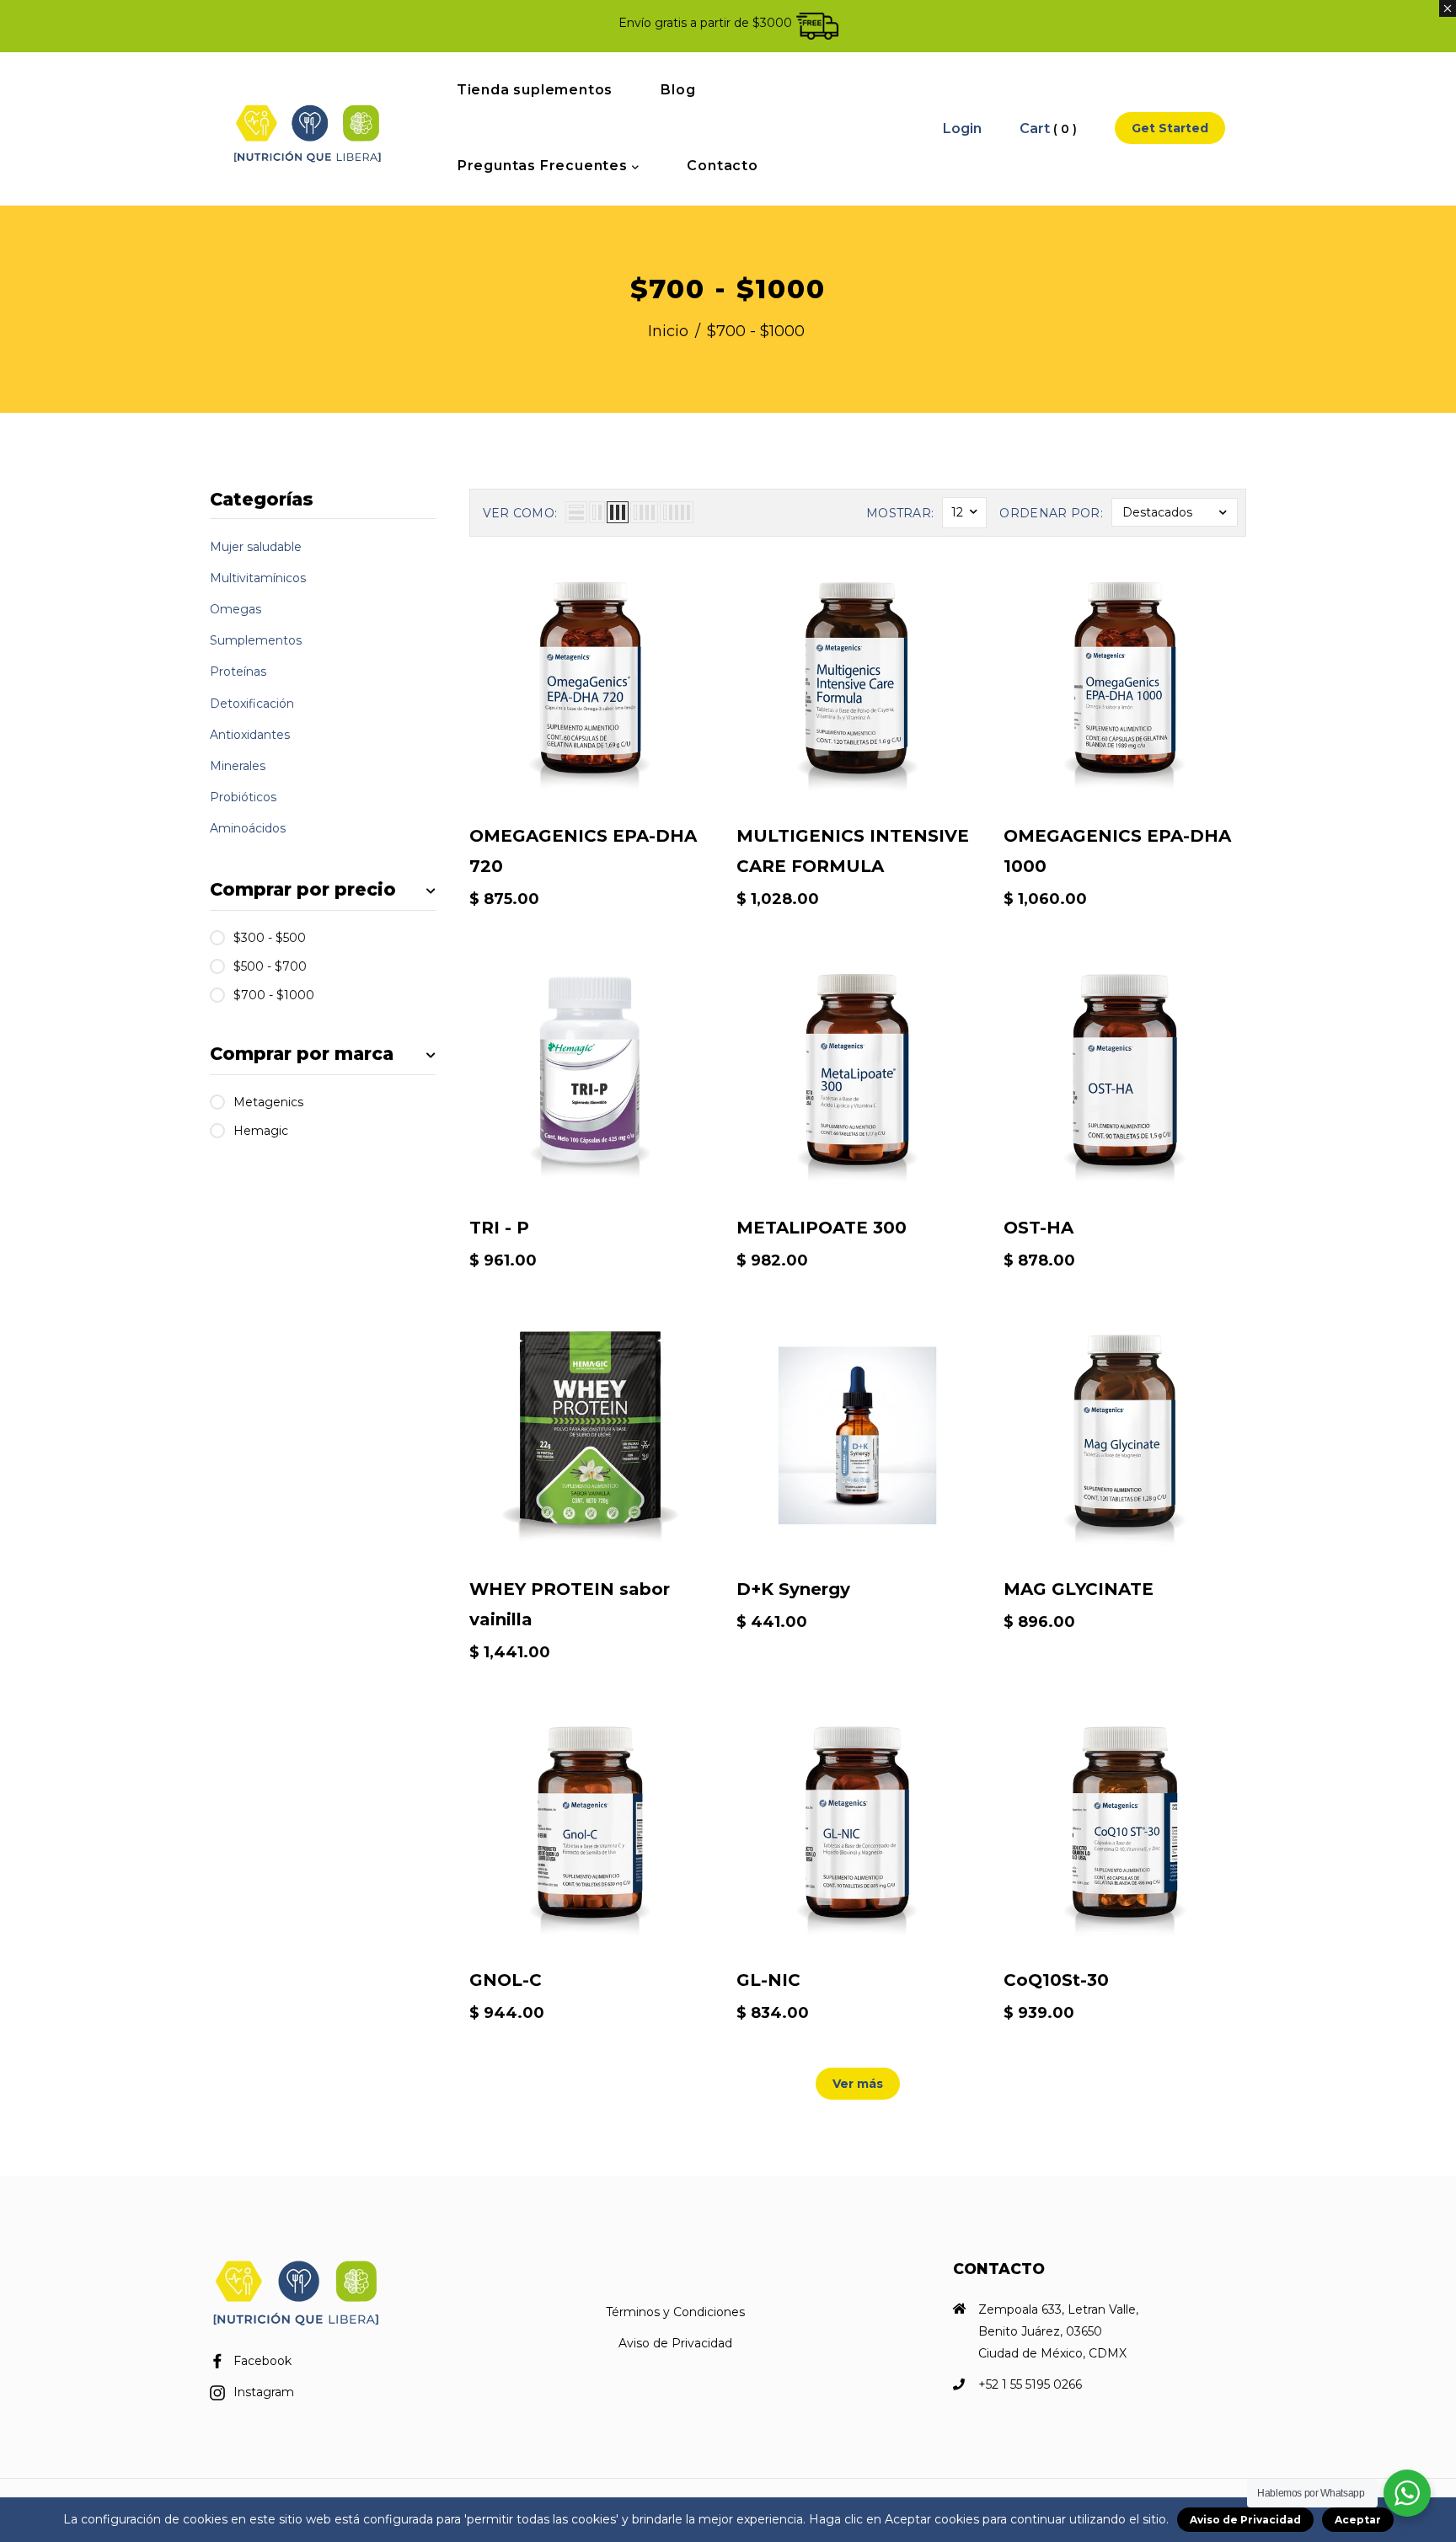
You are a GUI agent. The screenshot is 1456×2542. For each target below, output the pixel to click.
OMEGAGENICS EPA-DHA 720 (583, 851)
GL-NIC (768, 1980)
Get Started (1170, 128)
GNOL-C (506, 1980)
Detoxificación (252, 704)
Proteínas (238, 672)
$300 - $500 (270, 938)
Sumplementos (256, 640)
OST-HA (1038, 1228)
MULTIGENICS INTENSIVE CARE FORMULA (853, 851)
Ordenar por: (1051, 513)
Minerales (238, 766)
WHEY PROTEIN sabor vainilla (570, 1604)
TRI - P (499, 1228)
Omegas (236, 609)
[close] (1448, 8)
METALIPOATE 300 (822, 1228)
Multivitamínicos (258, 578)
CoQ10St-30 (1056, 1980)
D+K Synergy (793, 1589)
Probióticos (243, 797)
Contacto (722, 166)
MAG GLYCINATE (1079, 1589)
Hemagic (261, 1131)
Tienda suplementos (535, 90)
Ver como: (520, 513)
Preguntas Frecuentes (545, 166)
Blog (678, 90)
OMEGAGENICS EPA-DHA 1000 (1117, 851)
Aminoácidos (248, 828)
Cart (1048, 128)
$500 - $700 (270, 966)
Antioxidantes (250, 735)
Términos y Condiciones (675, 2312)
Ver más (858, 2084)
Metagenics (268, 1102)
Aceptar (1358, 2520)
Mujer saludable (256, 547)
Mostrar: (900, 513)
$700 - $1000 (274, 995)
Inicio (668, 331)
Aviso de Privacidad (675, 2343)
